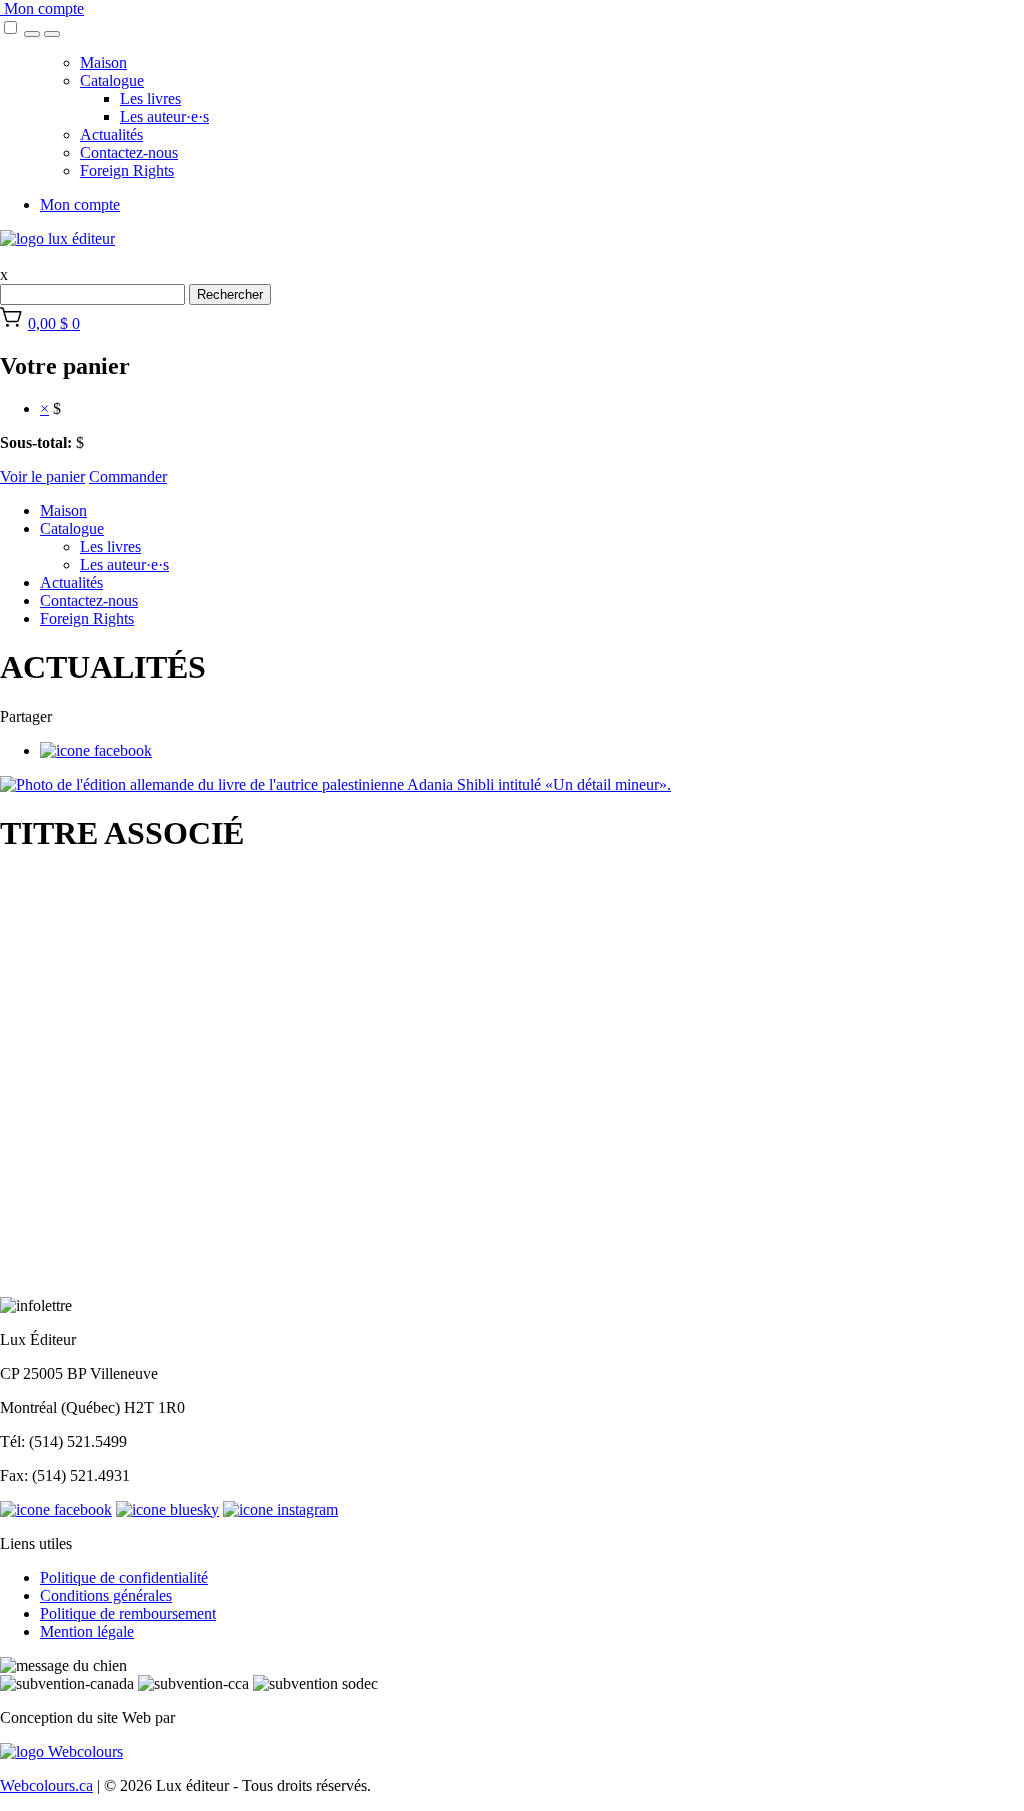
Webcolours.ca (46, 1785)
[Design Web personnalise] (61, 1751)
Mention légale (87, 1631)
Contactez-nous (129, 152)
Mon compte (42, 8)
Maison (103, 62)
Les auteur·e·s (164, 116)
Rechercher (230, 294)
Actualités (111, 134)
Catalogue (112, 80)
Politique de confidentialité (124, 1577)
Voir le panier (42, 476)
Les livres (150, 98)
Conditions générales (106, 1595)
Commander (128, 476)
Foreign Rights (127, 170)
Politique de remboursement (128, 1613)
